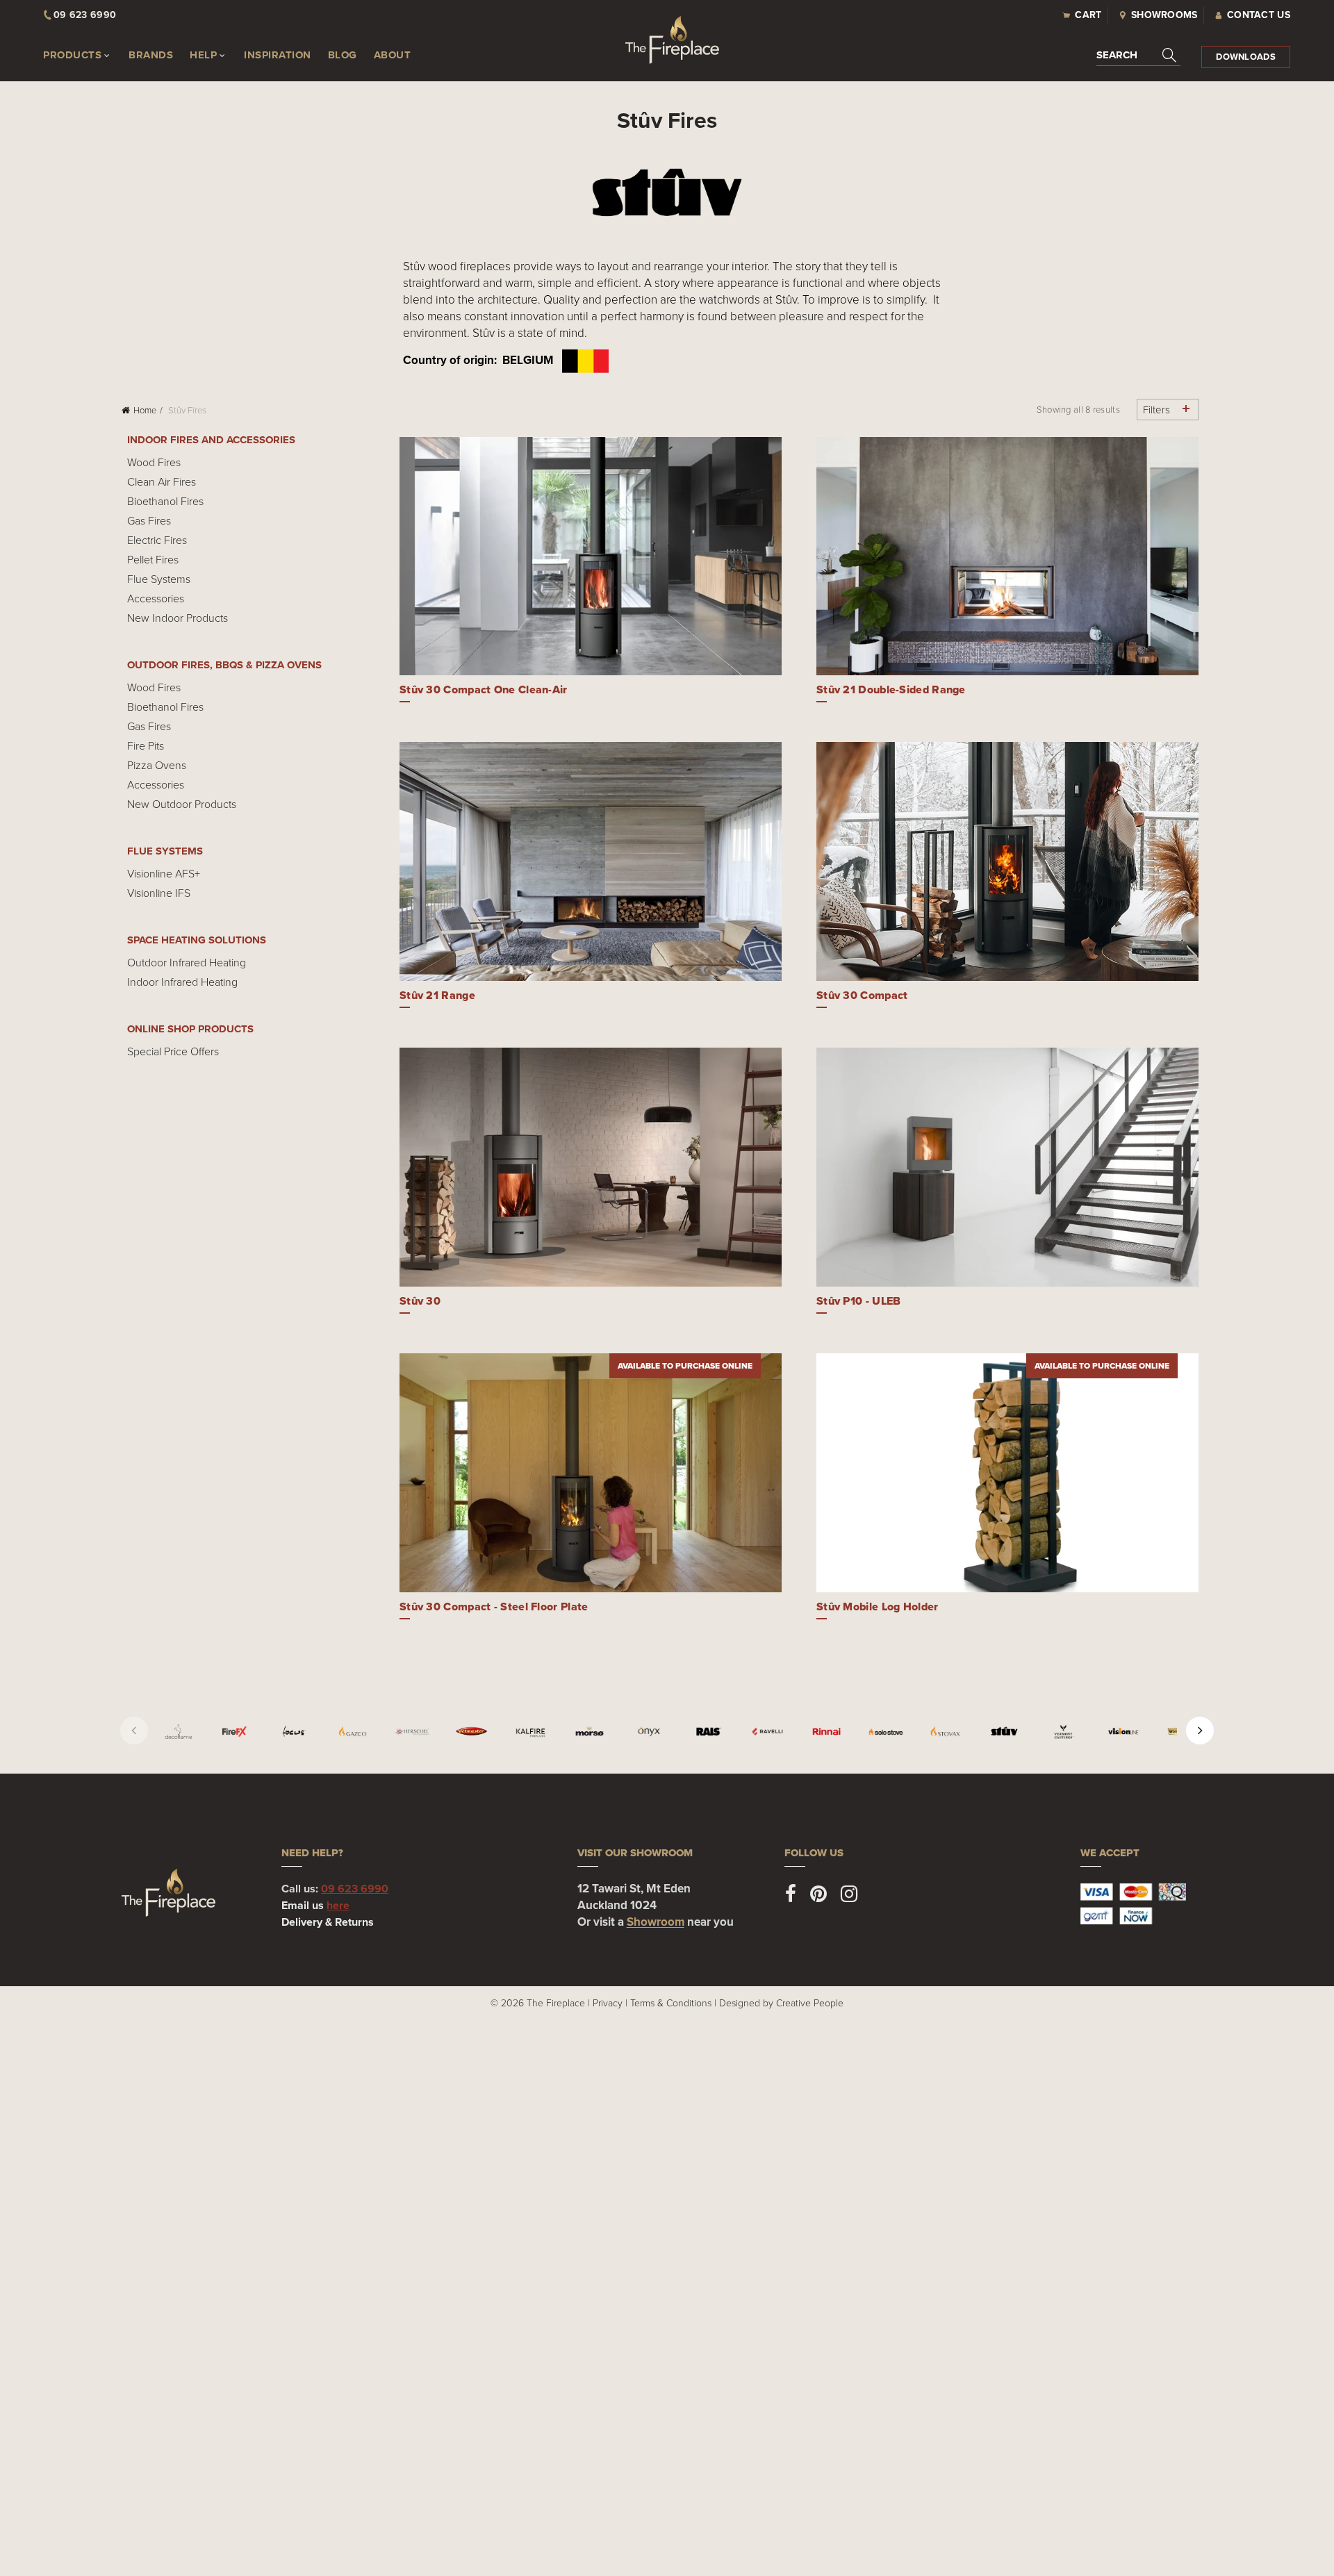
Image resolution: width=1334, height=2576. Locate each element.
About (393, 55)
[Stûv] (1004, 1732)
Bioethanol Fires (165, 501)
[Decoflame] (178, 1732)
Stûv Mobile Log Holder (878, 1607)
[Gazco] (353, 1732)
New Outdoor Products (182, 804)
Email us (315, 1905)
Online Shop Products (190, 1029)
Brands (151, 55)
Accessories (156, 598)
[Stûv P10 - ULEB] (1007, 1167)
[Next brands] (1200, 1731)
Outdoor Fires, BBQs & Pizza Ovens (224, 665)
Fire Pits (146, 745)
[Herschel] (412, 1732)
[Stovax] (945, 1732)
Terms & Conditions (671, 2003)
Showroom (656, 1922)
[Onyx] (649, 1732)
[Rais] (708, 1732)
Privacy (608, 2003)
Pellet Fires (153, 559)
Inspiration (278, 55)
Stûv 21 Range (437, 995)
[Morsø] (590, 1732)
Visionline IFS (159, 893)
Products (72, 55)
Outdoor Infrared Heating (187, 962)
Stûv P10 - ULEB (859, 1301)
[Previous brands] (134, 1731)
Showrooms (1164, 15)
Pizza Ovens (157, 765)
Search (1117, 55)
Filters (1156, 410)
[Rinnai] (826, 1732)
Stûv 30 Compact (862, 995)
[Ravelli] (767, 1732)
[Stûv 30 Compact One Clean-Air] (591, 556)
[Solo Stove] (886, 1732)
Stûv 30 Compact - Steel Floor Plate (494, 1607)
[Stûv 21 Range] (591, 861)
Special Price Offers (173, 1051)
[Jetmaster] (471, 1732)
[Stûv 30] (591, 1167)
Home (145, 410)
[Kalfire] (530, 1732)
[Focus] (294, 1732)
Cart (1088, 15)
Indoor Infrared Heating (182, 982)
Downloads (1246, 57)
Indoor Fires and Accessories (211, 440)
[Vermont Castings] (1063, 1732)
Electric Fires (157, 540)
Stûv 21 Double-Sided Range (891, 690)
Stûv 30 (420, 1301)
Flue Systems (159, 579)
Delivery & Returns (328, 1922)
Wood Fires (154, 462)
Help (203, 55)
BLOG (343, 55)
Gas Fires (149, 520)
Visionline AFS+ (164, 873)
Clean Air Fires (162, 481)
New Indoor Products (178, 618)
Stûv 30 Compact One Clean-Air (484, 690)
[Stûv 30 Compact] (1007, 861)
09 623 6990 (355, 1889)
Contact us (1259, 15)
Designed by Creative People (781, 2003)
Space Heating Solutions (197, 940)
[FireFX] (234, 1732)
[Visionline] (1123, 1732)
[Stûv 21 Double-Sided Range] (1007, 556)
